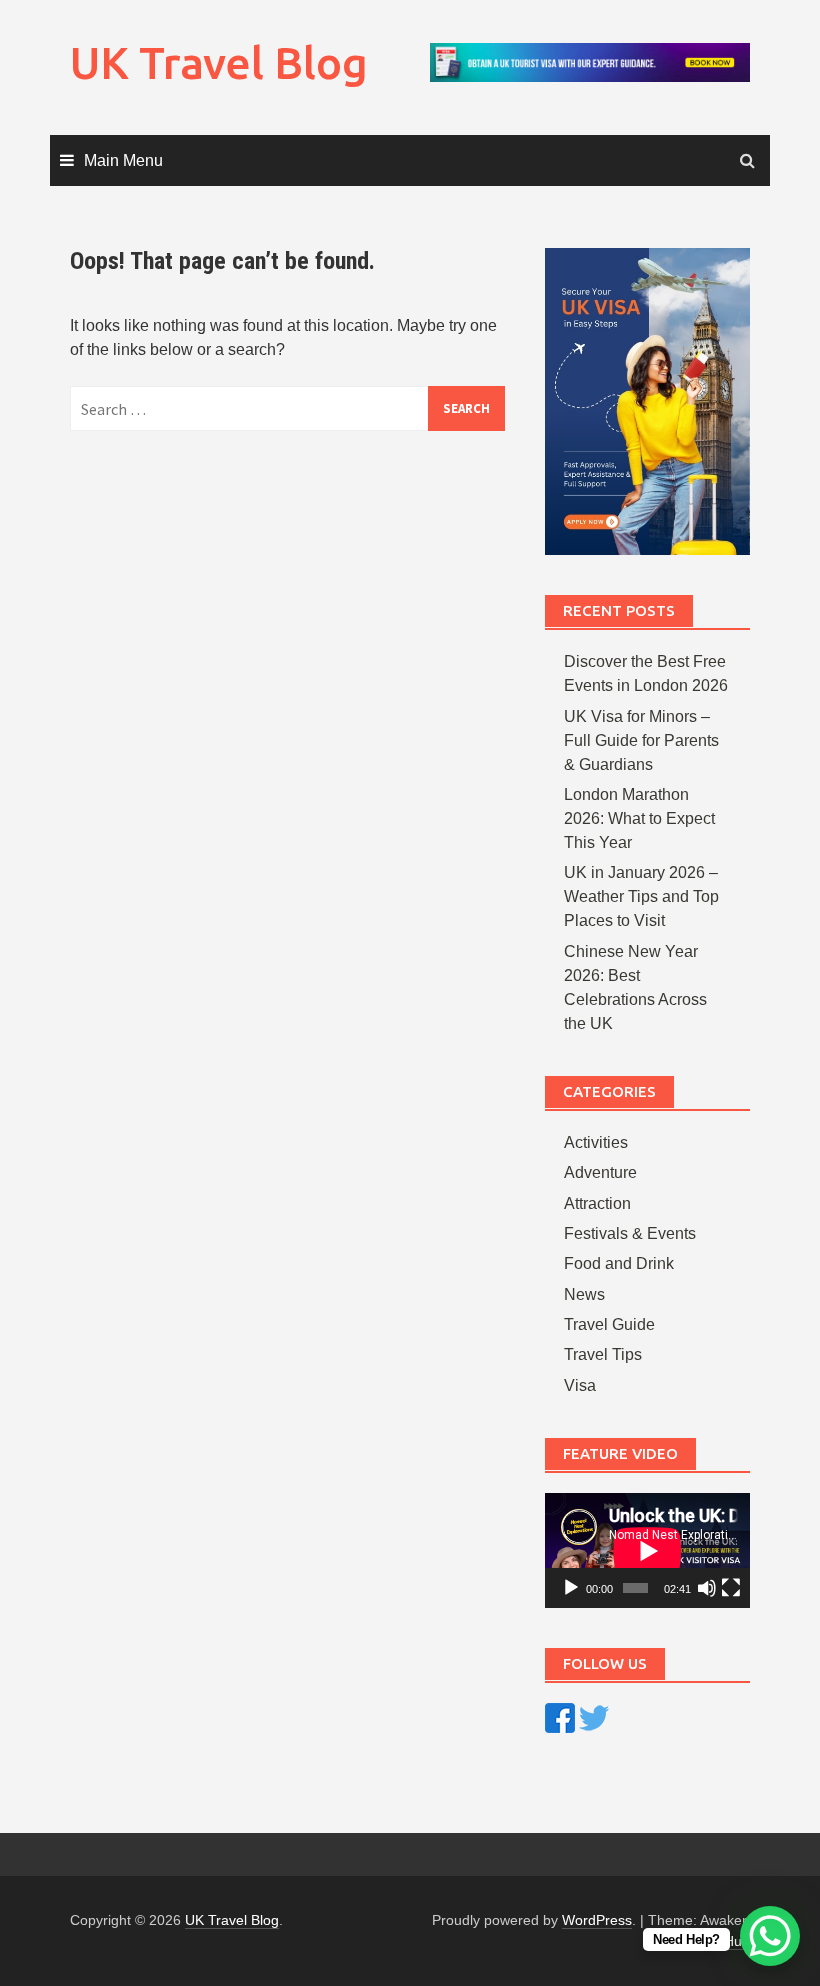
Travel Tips (603, 1354)
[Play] (571, 1588)
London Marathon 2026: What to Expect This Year (639, 818)
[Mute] (707, 1588)
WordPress (597, 1920)
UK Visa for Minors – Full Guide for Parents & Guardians (641, 740)
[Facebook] (560, 1716)
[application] (647, 1550)
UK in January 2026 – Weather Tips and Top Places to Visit (641, 896)
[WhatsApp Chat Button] (770, 1936)
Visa (580, 1385)
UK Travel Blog (219, 62)
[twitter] (594, 1716)
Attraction (597, 1203)
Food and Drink (619, 1263)
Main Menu (123, 160)
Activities (596, 1142)
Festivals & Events (630, 1233)
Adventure (600, 1172)
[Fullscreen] (731, 1588)
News (584, 1294)
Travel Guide (609, 1324)
